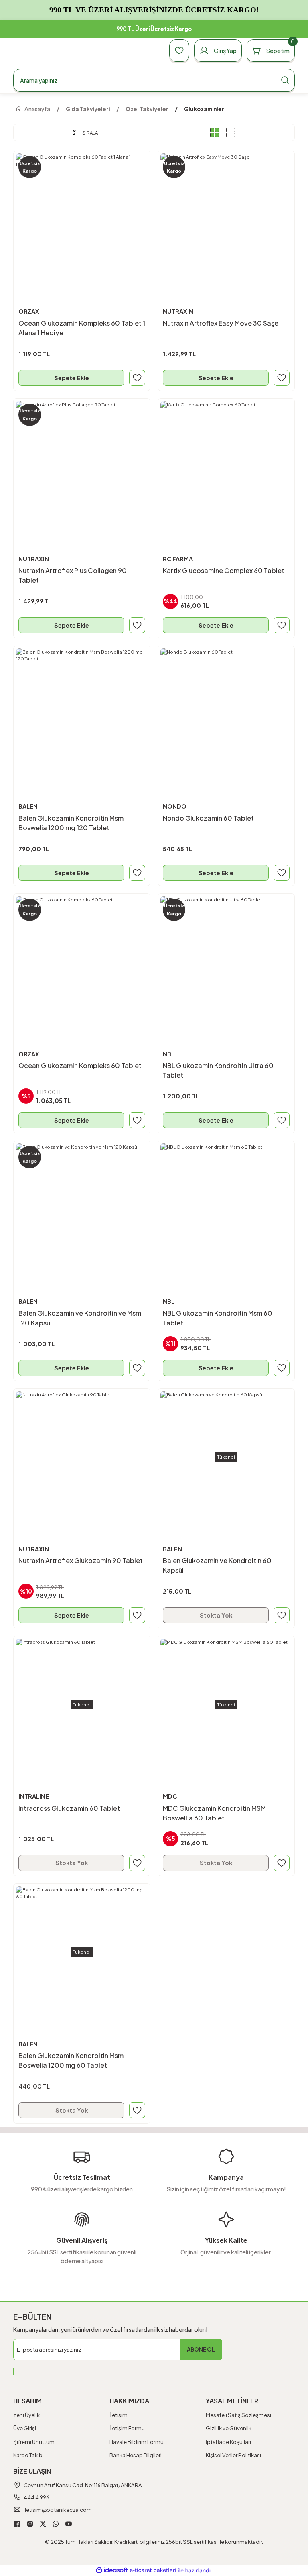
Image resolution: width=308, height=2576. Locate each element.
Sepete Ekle (72, 378)
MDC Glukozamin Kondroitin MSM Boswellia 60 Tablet (214, 1813)
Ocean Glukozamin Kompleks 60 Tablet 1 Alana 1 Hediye (82, 328)
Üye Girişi (25, 2428)
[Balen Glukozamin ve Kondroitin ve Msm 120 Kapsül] (82, 1209)
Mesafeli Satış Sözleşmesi (238, 2415)
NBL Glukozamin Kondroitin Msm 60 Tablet (218, 1318)
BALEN (28, 806)
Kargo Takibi (28, 2455)
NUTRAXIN (178, 311)
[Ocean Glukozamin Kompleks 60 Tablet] (82, 962)
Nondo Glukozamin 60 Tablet (208, 818)
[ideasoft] (112, 2570)
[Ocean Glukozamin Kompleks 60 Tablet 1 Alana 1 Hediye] (82, 219)
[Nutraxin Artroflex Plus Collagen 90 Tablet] (82, 467)
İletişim (119, 2415)
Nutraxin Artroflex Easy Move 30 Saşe (221, 323)
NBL (169, 1054)
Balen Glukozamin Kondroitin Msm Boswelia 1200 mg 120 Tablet (71, 823)
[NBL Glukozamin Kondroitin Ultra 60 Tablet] (226, 962)
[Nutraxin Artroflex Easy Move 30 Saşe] (226, 219)
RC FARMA (178, 559)
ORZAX (29, 311)
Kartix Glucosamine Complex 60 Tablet (224, 570)
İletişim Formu (127, 2428)
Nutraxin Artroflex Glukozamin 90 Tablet (81, 1560)
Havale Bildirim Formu (137, 2442)
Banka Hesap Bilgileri (136, 2455)
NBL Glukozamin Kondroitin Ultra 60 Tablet (218, 1070)
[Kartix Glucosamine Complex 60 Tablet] (226, 467)
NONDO (175, 806)
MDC (170, 1796)
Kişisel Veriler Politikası (233, 2455)
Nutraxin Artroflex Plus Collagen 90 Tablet (73, 575)
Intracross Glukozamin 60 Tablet (69, 1808)
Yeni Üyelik (26, 2415)
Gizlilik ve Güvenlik (229, 2428)
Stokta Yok (216, 1615)
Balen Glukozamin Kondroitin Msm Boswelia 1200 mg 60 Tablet (71, 2060)
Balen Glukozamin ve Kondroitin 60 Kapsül (217, 1565)
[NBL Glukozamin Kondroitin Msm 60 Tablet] (226, 1209)
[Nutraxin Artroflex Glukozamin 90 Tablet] (82, 1457)
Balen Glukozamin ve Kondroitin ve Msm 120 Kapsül (80, 1318)
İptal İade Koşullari (228, 2442)
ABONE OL (201, 2349)
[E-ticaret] (153, 2570)
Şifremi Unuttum (34, 2442)
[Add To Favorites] (137, 378)
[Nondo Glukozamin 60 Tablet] (226, 714)
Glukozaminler (204, 109)
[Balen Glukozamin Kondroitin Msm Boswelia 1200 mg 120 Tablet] (82, 714)
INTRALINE (34, 1796)
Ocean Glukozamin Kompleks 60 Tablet (80, 1065)
